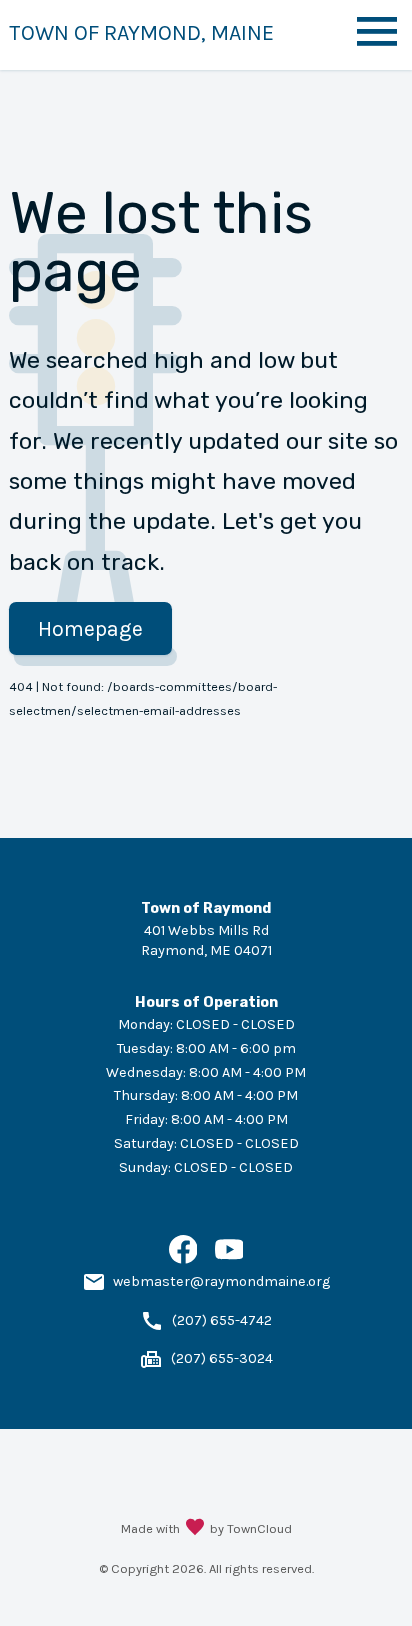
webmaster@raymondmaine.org (221, 1281)
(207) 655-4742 (222, 1320)
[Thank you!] (195, 1529)
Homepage (90, 628)
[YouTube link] (229, 1259)
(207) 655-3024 (222, 1358)
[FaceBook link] (183, 1259)
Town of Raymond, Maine (141, 32)
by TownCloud (251, 1528)
